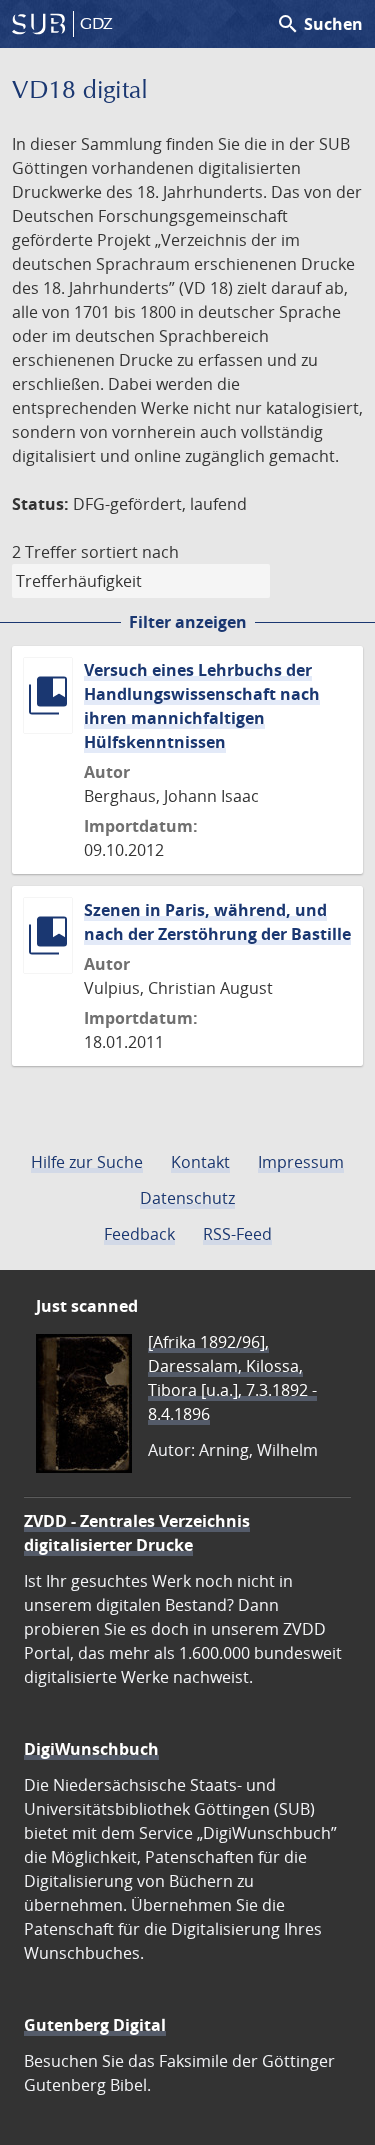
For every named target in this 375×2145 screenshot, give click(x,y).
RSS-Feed (237, 1234)
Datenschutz (187, 1198)
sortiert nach (130, 552)
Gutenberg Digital (95, 2025)
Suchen (319, 24)
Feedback (139, 1234)
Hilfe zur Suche (87, 1162)
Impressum (301, 1162)
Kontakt (200, 1162)
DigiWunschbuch (91, 1749)
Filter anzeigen (188, 622)
